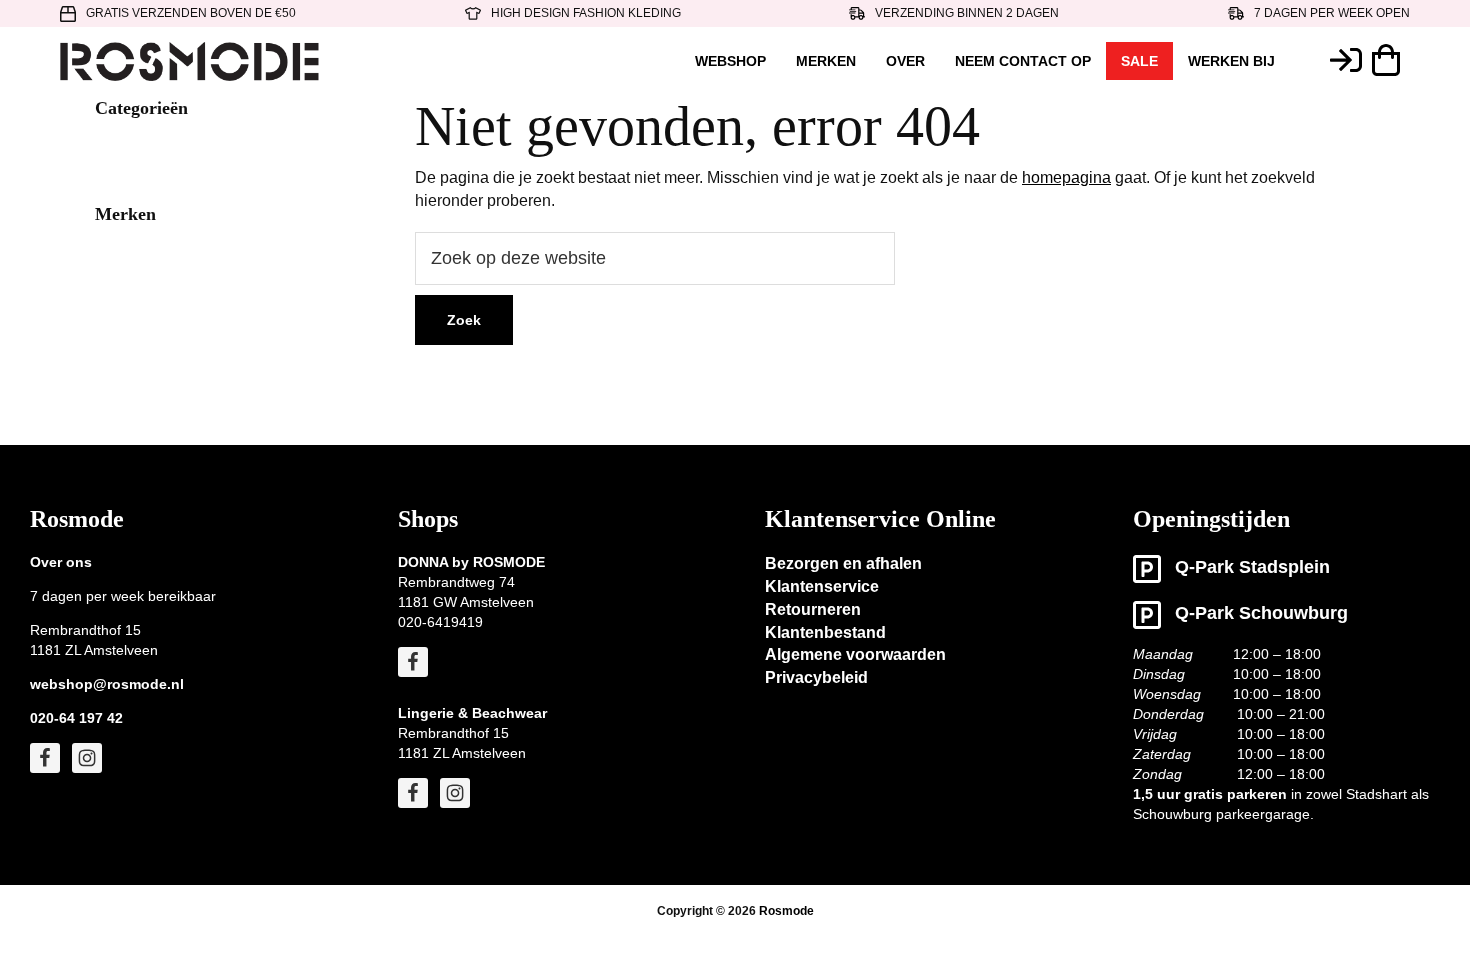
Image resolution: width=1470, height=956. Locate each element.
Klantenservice (822, 586)
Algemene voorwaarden (855, 654)
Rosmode (786, 911)
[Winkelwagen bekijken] (1391, 60)
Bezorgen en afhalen (843, 563)
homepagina (1066, 177)
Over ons (61, 562)
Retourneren (813, 609)
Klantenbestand (825, 632)
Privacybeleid (816, 677)
